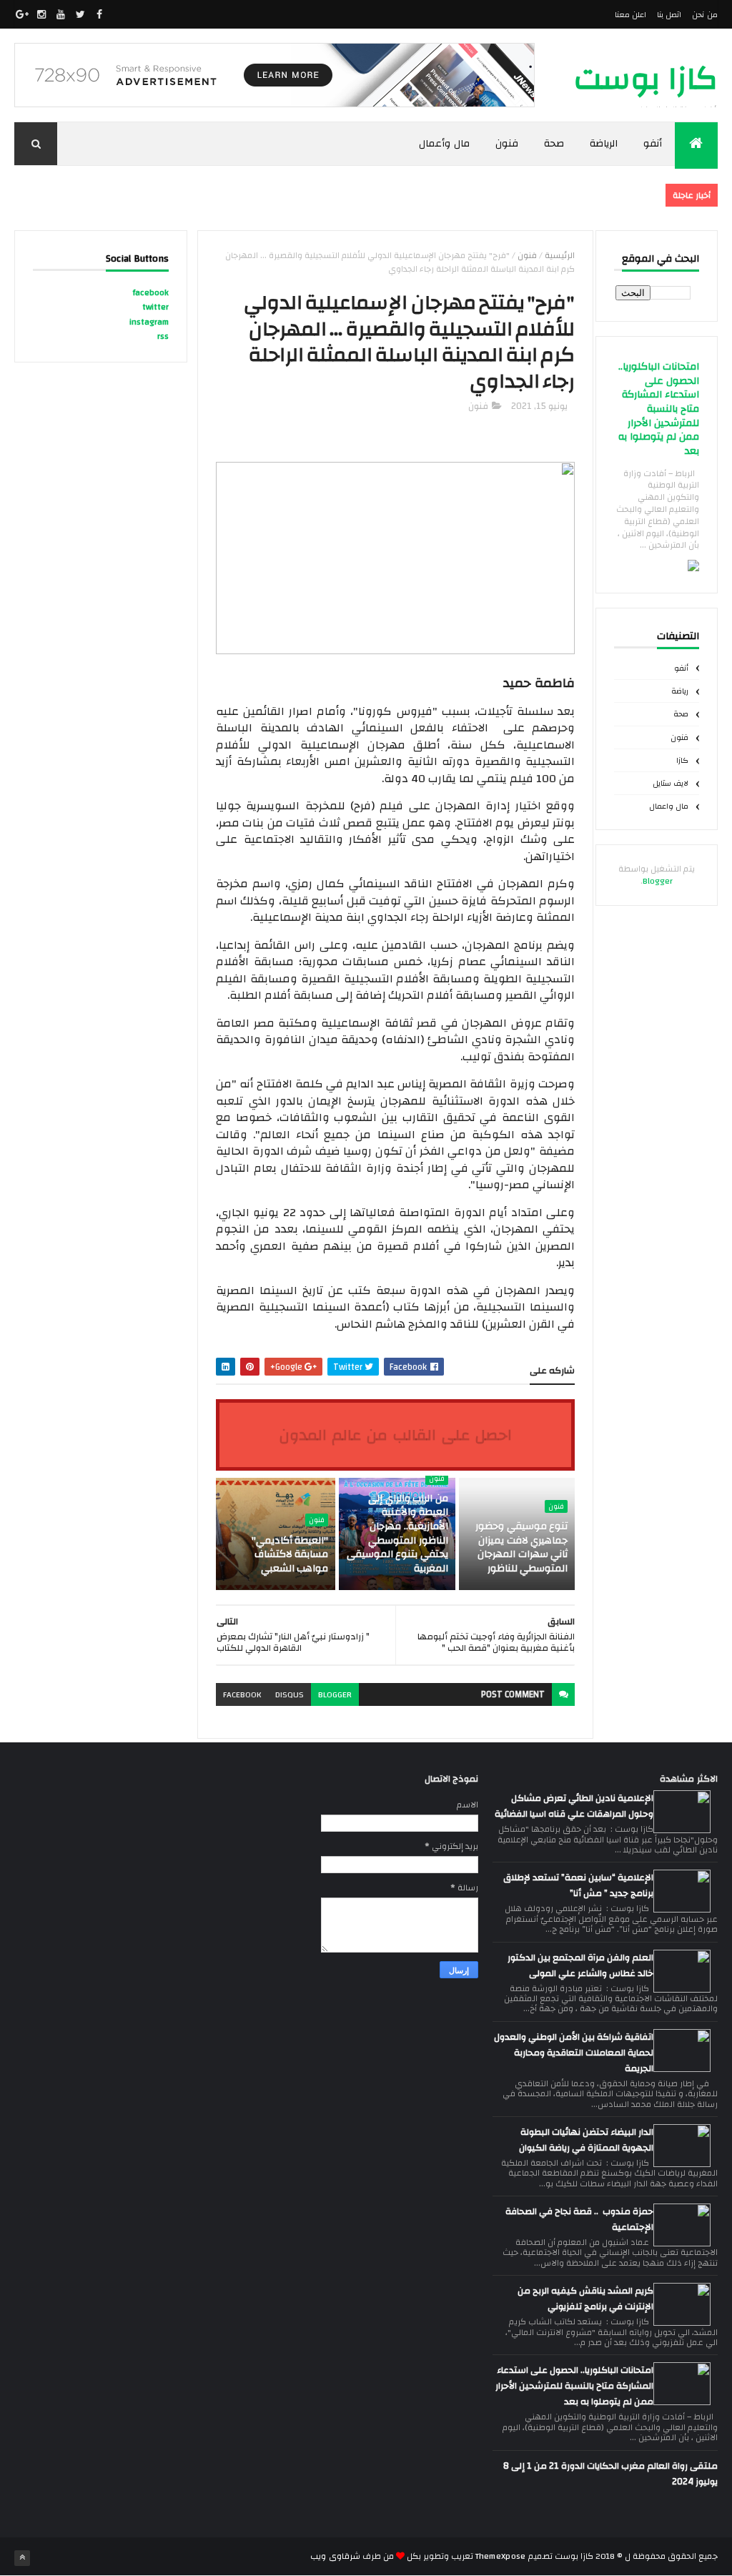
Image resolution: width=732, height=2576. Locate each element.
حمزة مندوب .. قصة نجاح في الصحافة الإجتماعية (579, 2219)
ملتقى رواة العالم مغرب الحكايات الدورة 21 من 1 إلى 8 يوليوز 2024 (610, 2474)
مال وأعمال (444, 144)
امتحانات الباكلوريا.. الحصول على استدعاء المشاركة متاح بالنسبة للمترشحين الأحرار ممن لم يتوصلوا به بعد (659, 409)
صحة (554, 144)
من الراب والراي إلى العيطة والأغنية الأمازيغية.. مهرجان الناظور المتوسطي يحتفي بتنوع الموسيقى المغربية (397, 1534)
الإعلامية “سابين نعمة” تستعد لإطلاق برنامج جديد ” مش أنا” (578, 1885)
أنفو (653, 144)
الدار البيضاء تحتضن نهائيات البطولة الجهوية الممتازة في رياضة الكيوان (586, 2140)
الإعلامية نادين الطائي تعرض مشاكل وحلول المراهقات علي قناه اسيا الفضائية (574, 1806)
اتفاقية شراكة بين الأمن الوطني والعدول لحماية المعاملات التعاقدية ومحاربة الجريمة (574, 2053)
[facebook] (99, 14)
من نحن (704, 15)
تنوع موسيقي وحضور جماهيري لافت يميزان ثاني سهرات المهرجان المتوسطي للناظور (521, 1548)
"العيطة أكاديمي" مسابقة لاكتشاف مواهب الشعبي (290, 1555)
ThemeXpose (501, 2556)
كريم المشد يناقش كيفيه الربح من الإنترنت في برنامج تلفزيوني (585, 2299)
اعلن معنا (630, 15)
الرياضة (604, 144)
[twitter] (80, 14)
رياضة (680, 691)
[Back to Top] (22, 2558)
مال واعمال (669, 806)
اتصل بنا (669, 15)
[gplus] (22, 14)
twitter (155, 307)
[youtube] (61, 14)
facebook (242, 1694)
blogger (335, 1694)
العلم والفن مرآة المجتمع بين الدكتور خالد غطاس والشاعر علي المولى (580, 1965)
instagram (149, 322)
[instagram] (41, 14)
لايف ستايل (671, 784)
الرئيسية (560, 255)
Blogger (658, 881)
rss (163, 336)
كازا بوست (646, 79)
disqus (290, 1694)
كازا (682, 761)
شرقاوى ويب (335, 2556)
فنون (507, 144)
